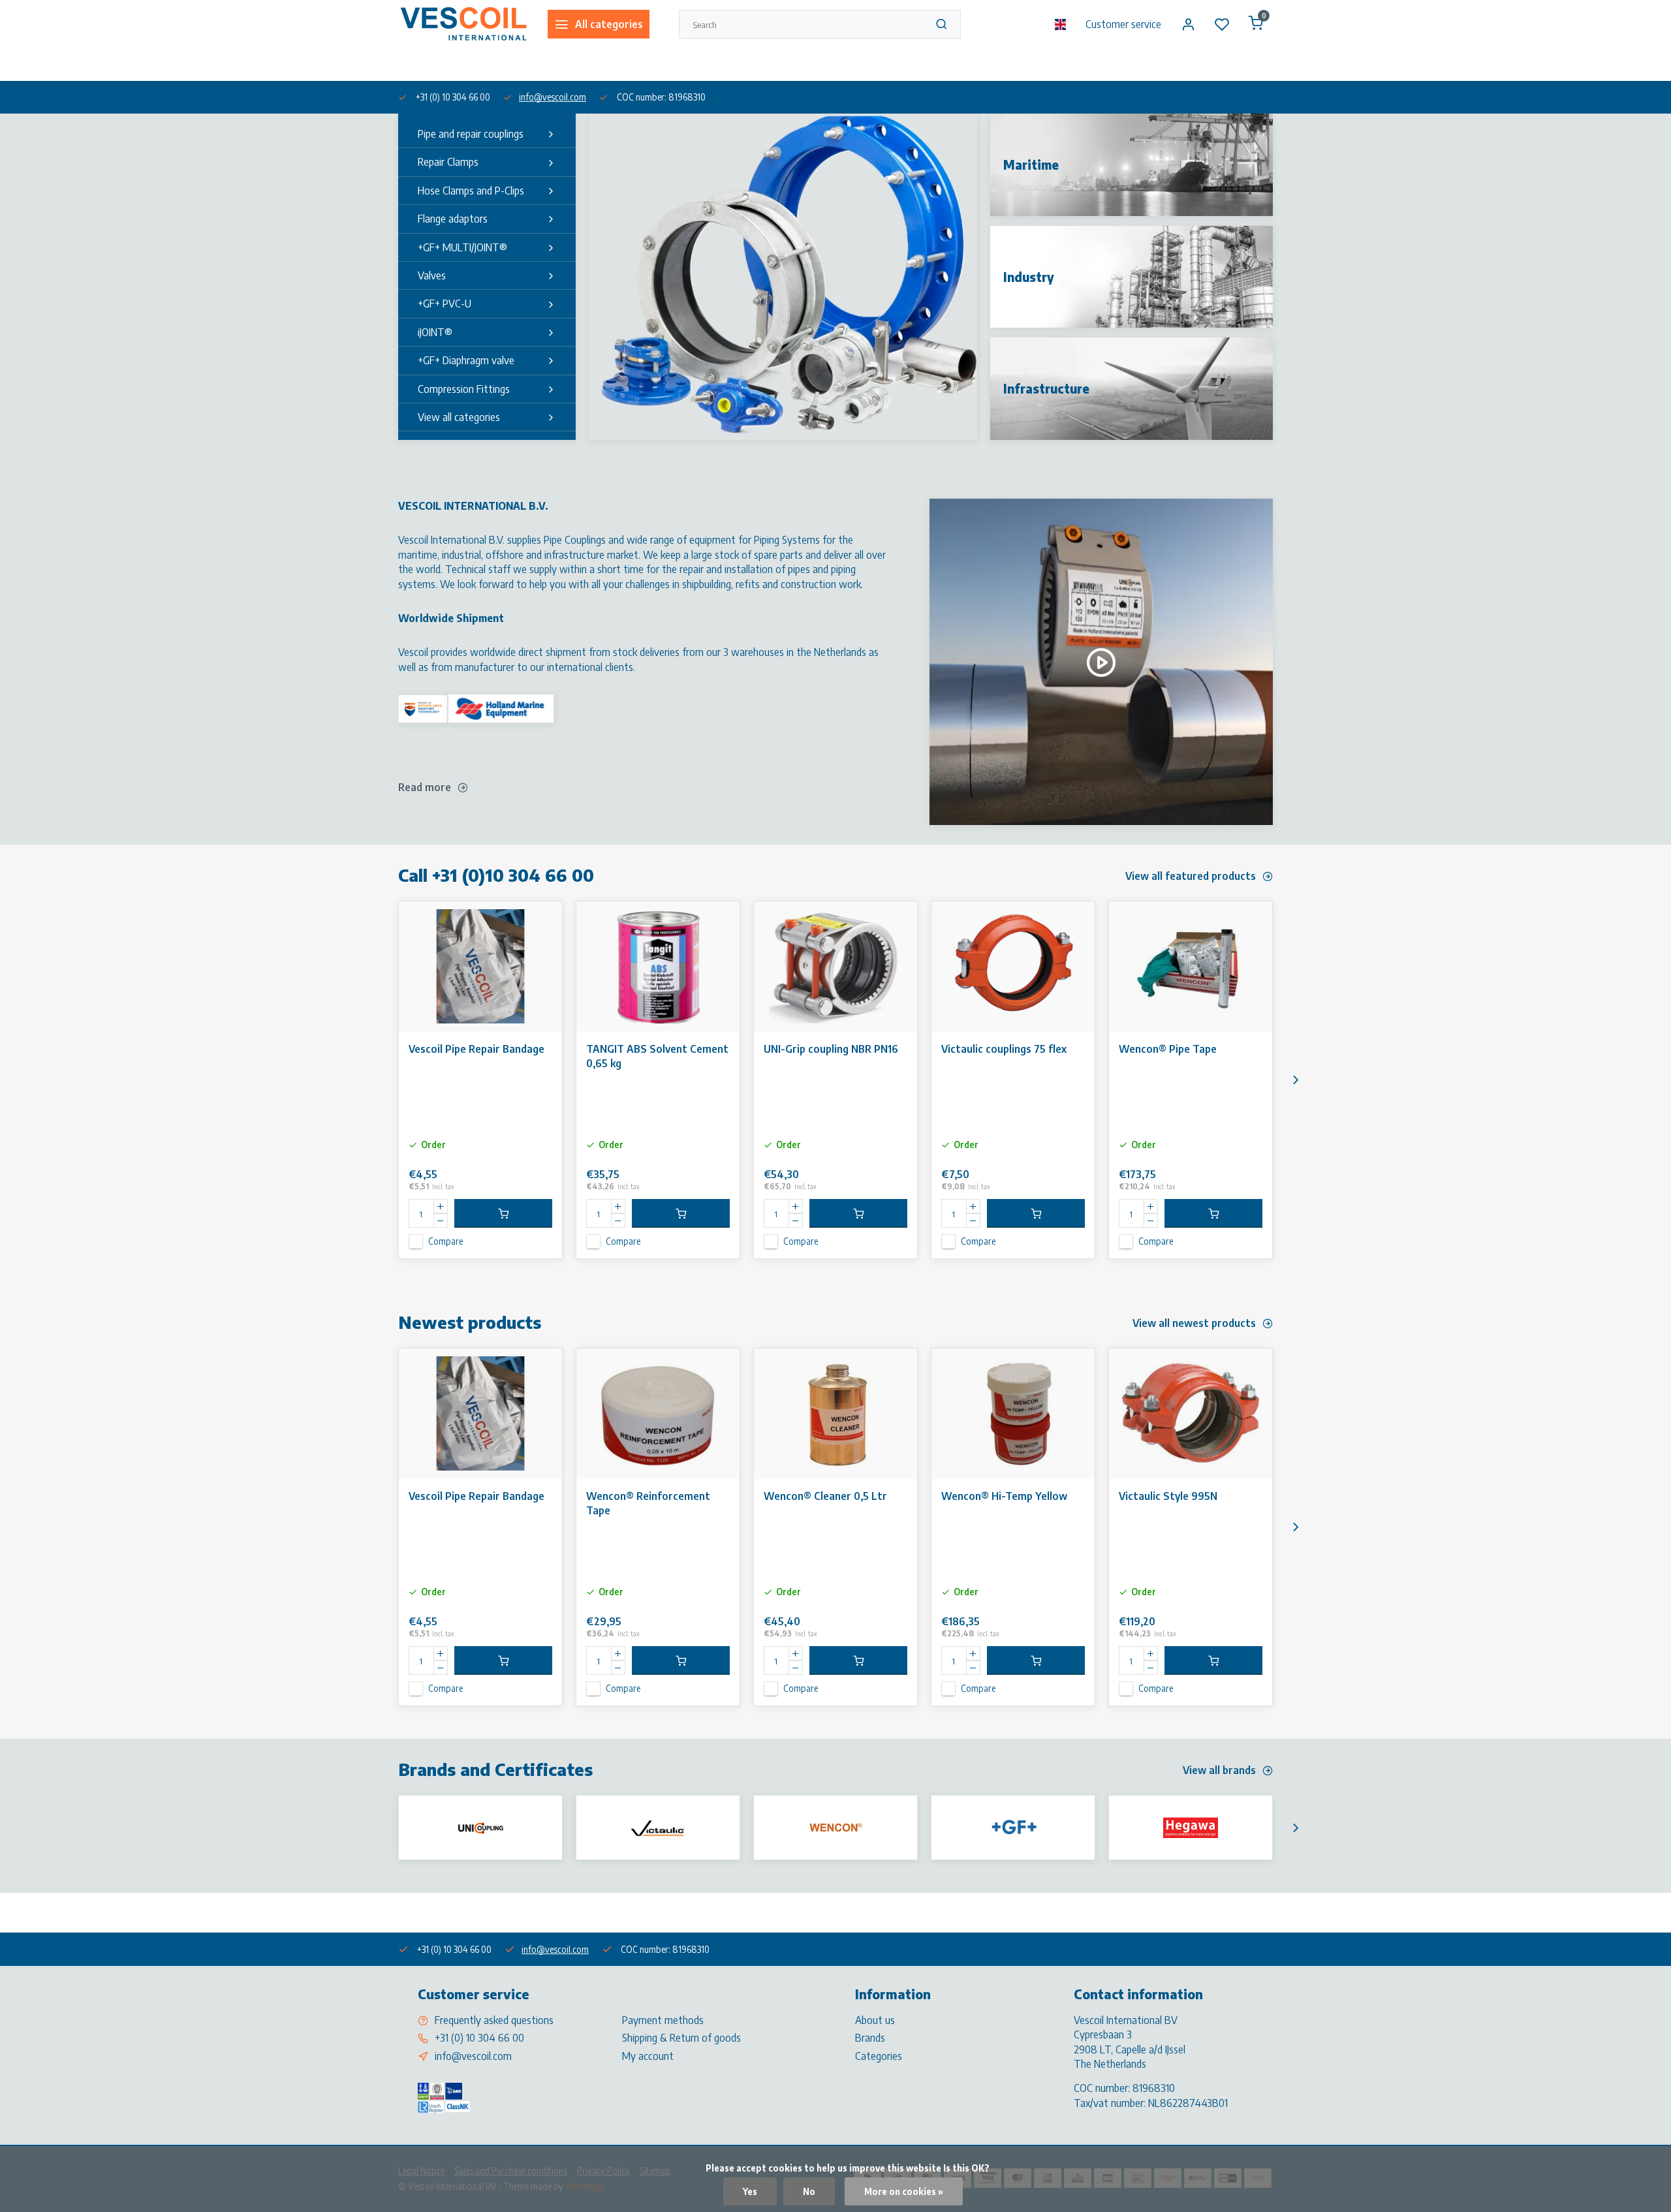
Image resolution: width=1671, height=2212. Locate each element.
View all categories (459, 417)
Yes (750, 2191)
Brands (870, 2038)
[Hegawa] (1191, 1828)
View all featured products (1191, 876)
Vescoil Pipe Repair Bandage (476, 1049)
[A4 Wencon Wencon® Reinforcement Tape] (658, 1414)
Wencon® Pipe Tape (1168, 1049)
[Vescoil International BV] (463, 24)
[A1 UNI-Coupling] (480, 1828)
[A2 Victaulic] (658, 1828)
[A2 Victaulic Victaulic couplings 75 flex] (1013, 967)
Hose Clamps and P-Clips (471, 191)
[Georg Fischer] (1013, 1828)
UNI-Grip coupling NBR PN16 (831, 1049)
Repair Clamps (448, 162)
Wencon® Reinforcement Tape (648, 1503)
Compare (445, 1241)
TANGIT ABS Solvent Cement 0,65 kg (657, 1056)
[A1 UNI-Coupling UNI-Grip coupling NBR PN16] (835, 967)
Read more (425, 787)
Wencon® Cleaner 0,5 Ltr (825, 1496)
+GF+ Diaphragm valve (466, 360)
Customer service (1123, 24)
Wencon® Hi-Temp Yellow (1004, 1496)
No (809, 2191)
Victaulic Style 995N (1168, 1496)
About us (414, 64)
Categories (879, 2056)
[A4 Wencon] (835, 1828)
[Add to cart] (503, 1213)
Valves (432, 275)
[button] (1296, 1080)
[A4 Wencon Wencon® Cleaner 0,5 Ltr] (835, 1414)
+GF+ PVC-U (445, 304)
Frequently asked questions (494, 2020)
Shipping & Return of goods (681, 2038)
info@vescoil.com (553, 97)
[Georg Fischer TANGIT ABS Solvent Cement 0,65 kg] (658, 967)
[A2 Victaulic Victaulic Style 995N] (1191, 1414)
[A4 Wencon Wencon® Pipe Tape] (1191, 967)
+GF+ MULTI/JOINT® (462, 247)
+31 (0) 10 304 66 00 (479, 2038)
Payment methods (663, 2020)
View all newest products (1194, 1323)
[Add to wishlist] (542, 921)
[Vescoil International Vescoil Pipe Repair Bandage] (480, 967)
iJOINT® (435, 332)
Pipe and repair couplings (471, 134)
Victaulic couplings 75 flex (1004, 1049)
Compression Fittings (464, 389)
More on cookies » (904, 2191)
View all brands (1219, 1770)
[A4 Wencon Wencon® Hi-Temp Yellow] (1013, 1414)
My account (648, 2056)
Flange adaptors (453, 219)
